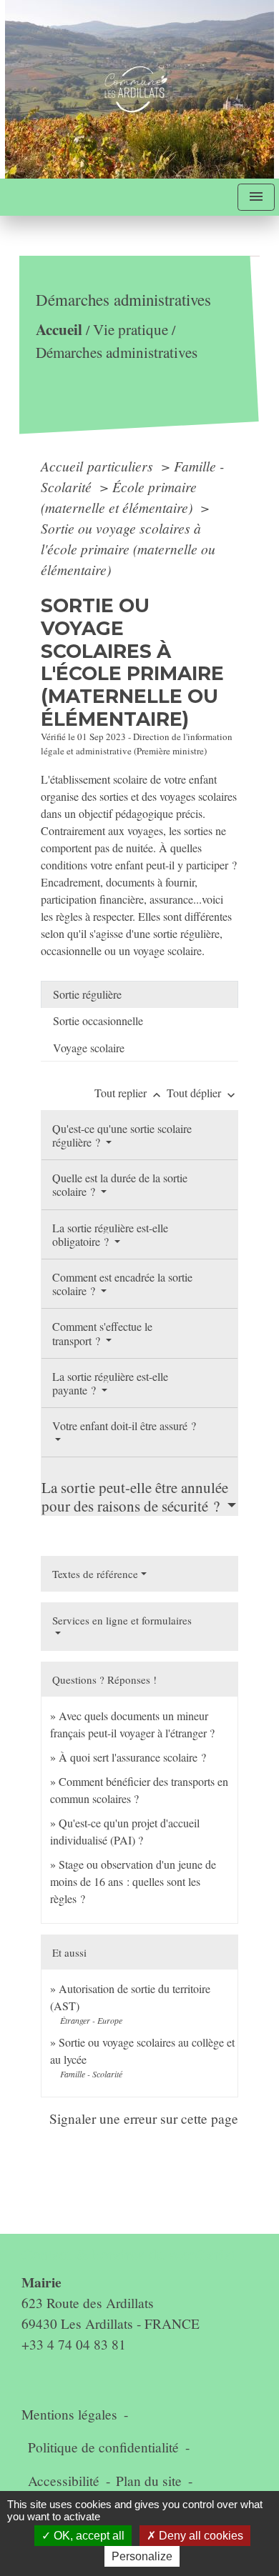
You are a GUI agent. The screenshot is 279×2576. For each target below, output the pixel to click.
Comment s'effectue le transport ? (102, 1333)
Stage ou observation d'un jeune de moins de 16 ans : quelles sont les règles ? (133, 1881)
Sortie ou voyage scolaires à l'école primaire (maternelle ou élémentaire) (128, 549)
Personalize (142, 2556)
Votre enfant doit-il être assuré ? (124, 1426)
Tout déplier (202, 1093)
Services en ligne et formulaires (122, 1620)
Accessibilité (64, 2481)
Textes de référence (95, 1574)
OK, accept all (88, 2536)
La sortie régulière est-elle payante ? (110, 1383)
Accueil (59, 329)
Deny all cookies (200, 2536)
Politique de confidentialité (103, 2447)
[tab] (139, 994)
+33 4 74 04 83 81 (74, 2344)
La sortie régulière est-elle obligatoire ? (110, 1234)
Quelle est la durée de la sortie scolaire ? (120, 1184)
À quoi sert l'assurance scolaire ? (132, 1757)
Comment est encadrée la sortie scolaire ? (122, 1284)
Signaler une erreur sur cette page (144, 2118)
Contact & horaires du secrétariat (128, 2254)
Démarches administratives (117, 352)
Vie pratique (131, 329)
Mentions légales (69, 2414)
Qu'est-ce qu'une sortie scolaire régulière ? (122, 1135)
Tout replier (129, 1093)
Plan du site (149, 2481)
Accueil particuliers (99, 466)
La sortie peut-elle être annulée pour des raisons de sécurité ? (135, 1496)
